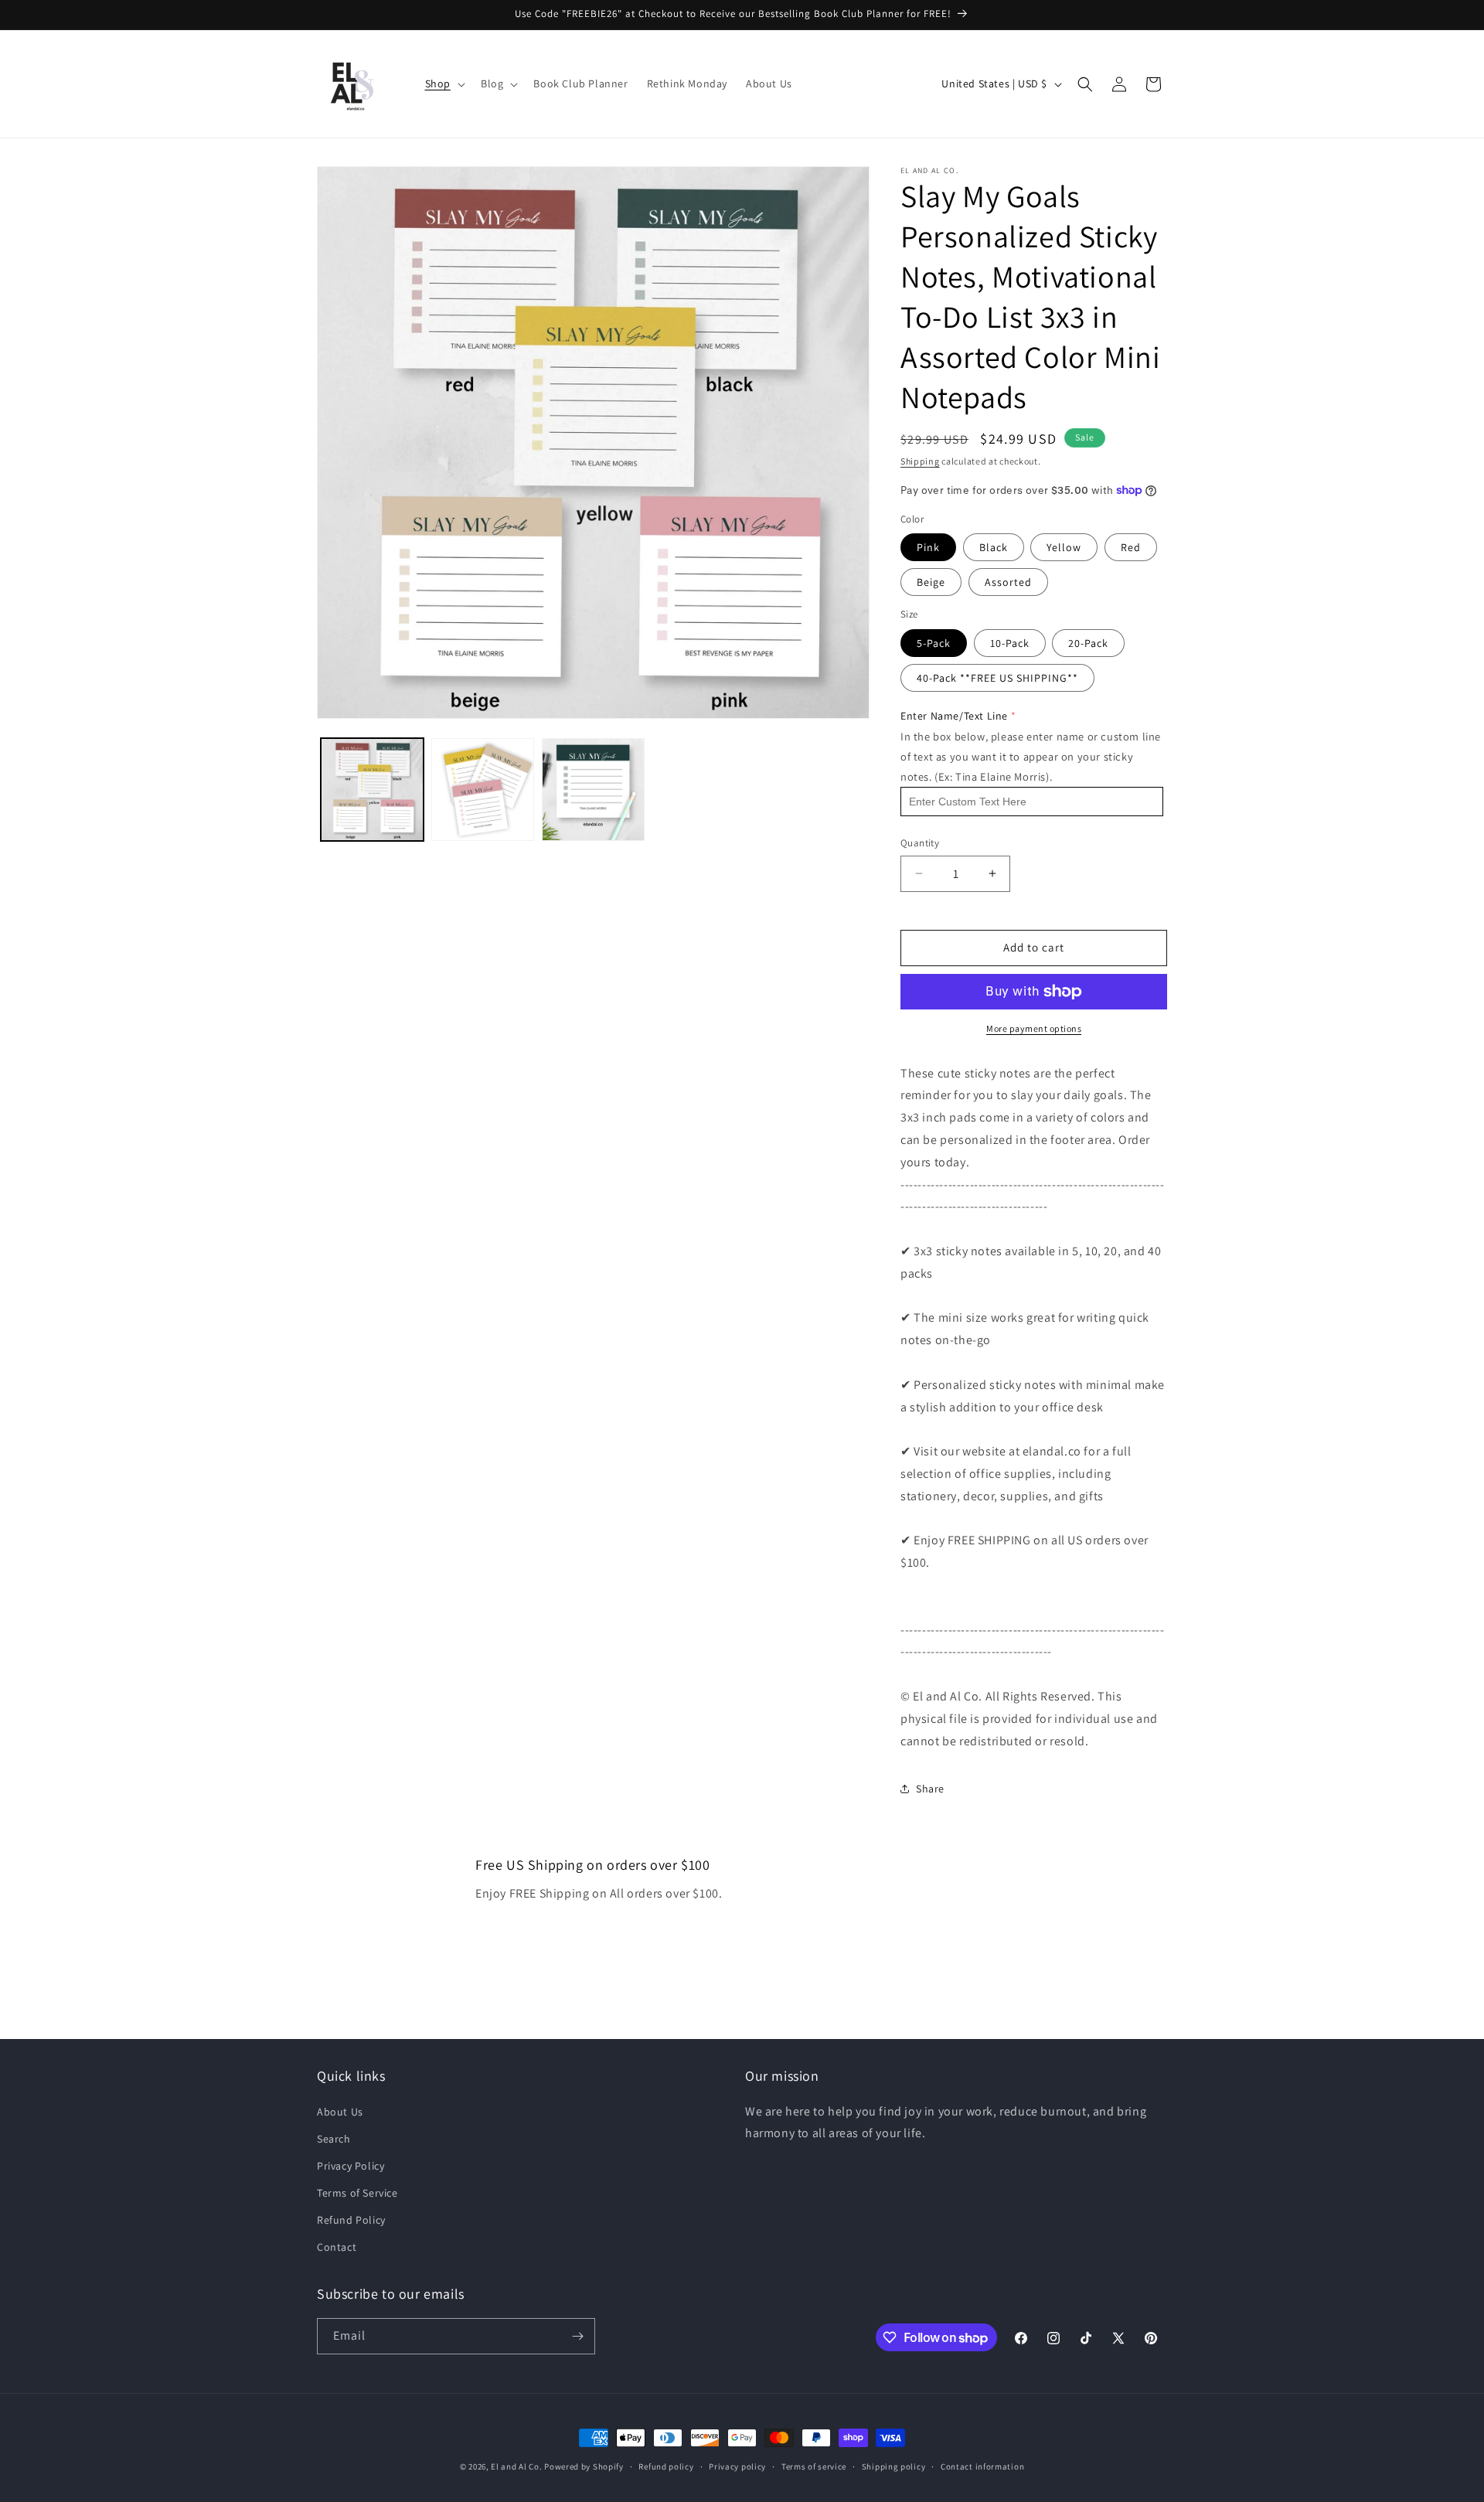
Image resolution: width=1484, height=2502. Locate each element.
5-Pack (934, 643)
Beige (931, 582)
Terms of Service (357, 2193)
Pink (928, 547)
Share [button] (930, 1789)
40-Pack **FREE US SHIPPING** (997, 678)
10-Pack (1010, 643)
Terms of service (814, 2466)
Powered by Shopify (584, 2466)
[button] (444, 83)
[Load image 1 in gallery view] (372, 790)
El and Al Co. (517, 2466)
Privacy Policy (351, 2166)
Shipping (920, 461)
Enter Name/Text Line (954, 716)
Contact (337, 2247)
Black (994, 547)
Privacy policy (737, 2466)
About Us (340, 2112)
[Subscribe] (577, 2336)
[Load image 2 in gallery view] (483, 790)
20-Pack (1088, 643)
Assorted (1008, 582)
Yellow (1064, 547)
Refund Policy (351, 2220)
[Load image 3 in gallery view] (593, 790)
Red (1131, 547)
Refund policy (666, 2466)
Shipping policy (894, 2466)
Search (334, 2139)
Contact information (982, 2466)
